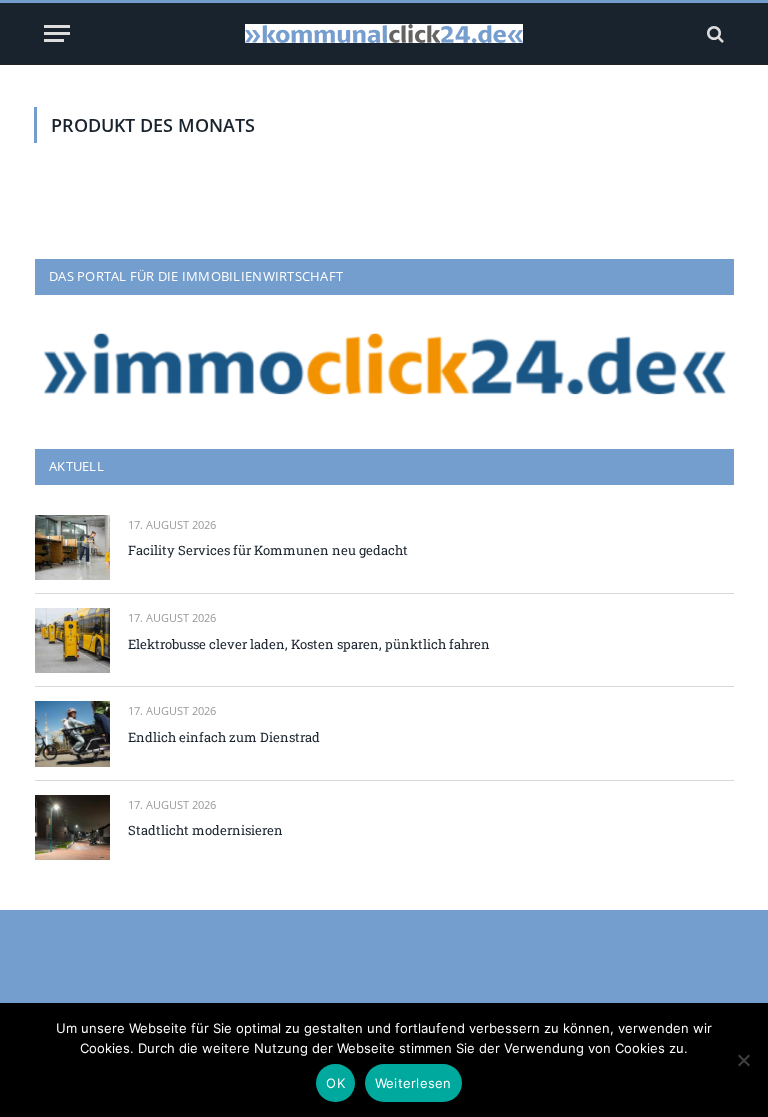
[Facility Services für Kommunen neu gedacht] (72, 547)
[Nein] (743, 1060)
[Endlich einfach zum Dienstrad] (72, 733)
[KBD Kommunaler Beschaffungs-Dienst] (384, 33)
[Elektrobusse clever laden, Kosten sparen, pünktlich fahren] (72, 640)
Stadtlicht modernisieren (205, 830)
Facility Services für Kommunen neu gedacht (268, 550)
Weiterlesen (413, 1083)
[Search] (713, 33)
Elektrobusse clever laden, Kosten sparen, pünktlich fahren (309, 644)
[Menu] (57, 33)
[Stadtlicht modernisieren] (72, 827)
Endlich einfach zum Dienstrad (224, 737)
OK (335, 1083)
